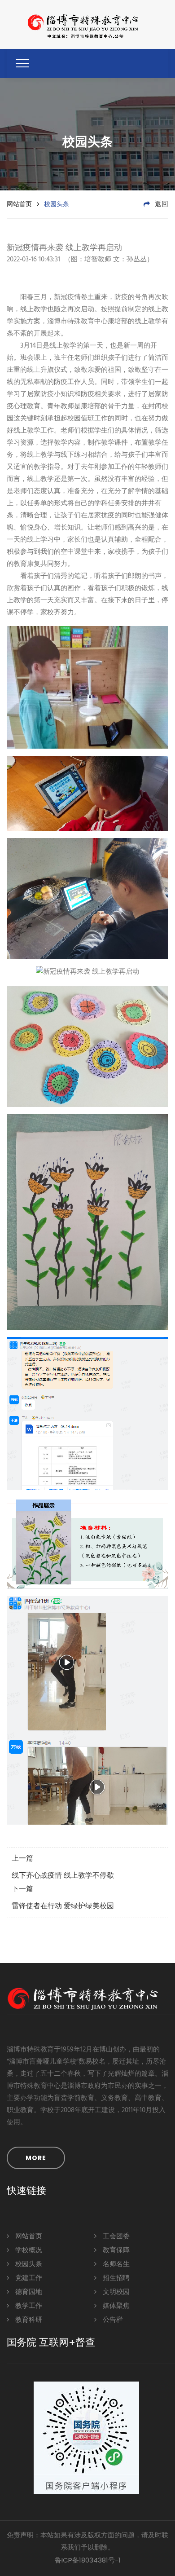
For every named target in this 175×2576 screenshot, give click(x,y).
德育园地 (28, 2292)
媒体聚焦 (115, 2306)
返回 (161, 204)
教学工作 (28, 2306)
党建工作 (28, 2278)
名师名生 (115, 2264)
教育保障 (115, 2250)
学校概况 (28, 2250)
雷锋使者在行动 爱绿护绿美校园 (63, 1906)
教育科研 (28, 2320)
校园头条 (28, 2264)
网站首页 (19, 204)
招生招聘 (115, 2278)
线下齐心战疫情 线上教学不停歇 (63, 1876)
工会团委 (115, 2236)
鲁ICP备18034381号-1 (88, 2560)
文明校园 (115, 2292)
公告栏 (112, 2320)
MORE (36, 2158)
